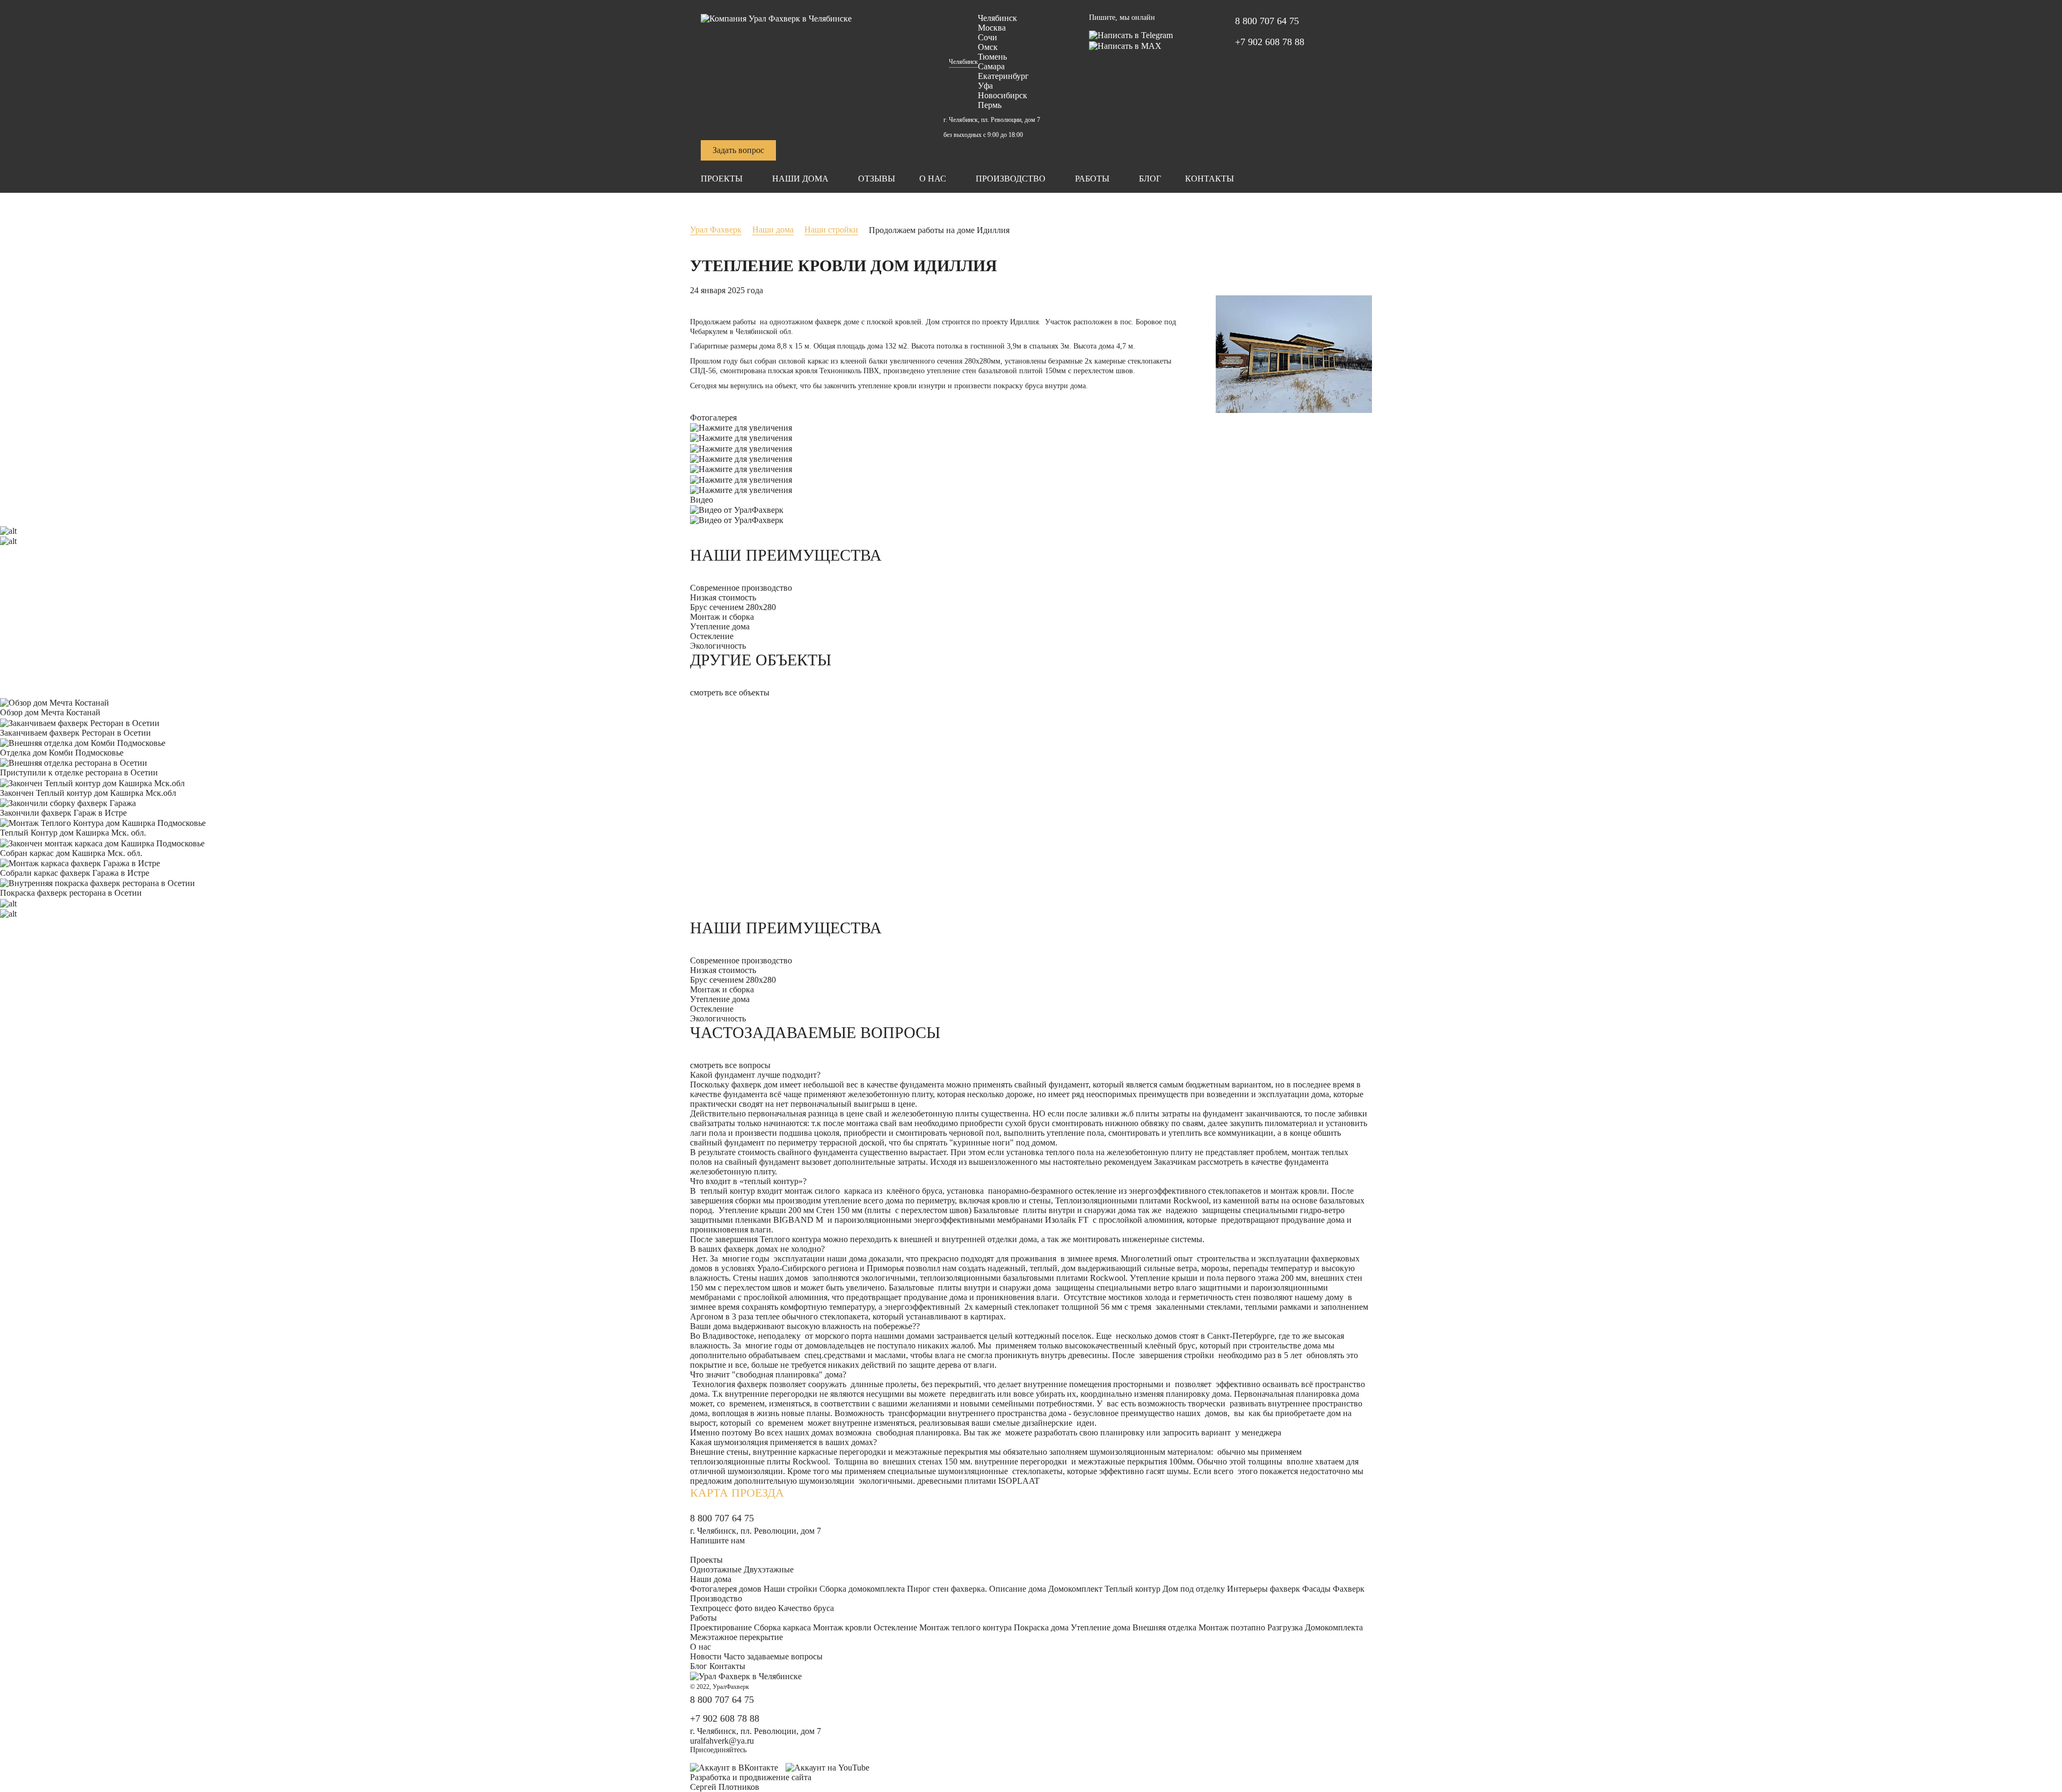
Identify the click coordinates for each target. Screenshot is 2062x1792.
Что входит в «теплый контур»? (748, 1181)
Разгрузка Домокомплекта (1315, 1627)
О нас (933, 179)
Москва (992, 28)
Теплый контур (1132, 1589)
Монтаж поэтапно (1232, 1627)
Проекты (722, 179)
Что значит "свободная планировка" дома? (768, 1374)
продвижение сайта (775, 1777)
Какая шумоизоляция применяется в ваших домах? (783, 1442)
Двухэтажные (769, 1569)
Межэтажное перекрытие (736, 1637)
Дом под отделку (1194, 1589)
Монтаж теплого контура (965, 1627)
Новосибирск (1003, 95)
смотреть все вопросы (730, 1065)
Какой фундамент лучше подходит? (755, 1075)
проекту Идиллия (1010, 322)
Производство (1011, 179)
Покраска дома (1041, 1627)
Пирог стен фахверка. (947, 1589)
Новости (706, 1656)
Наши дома (800, 179)
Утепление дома (1101, 1627)
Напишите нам (717, 1540)
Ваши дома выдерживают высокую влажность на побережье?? (805, 1326)
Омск (988, 47)
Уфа (985, 86)
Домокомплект (1075, 1589)
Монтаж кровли (842, 1627)
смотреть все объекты (730, 692)
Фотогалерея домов (726, 1589)
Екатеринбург (1003, 76)
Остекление (895, 1627)
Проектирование (721, 1627)
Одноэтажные (716, 1569)
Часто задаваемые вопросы (773, 1656)
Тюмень (992, 57)
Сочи (988, 37)
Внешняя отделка (1164, 1627)
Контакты (1210, 179)
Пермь (990, 105)
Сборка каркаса (782, 1627)
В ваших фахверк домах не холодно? (757, 1249)
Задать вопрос (738, 150)
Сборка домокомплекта (862, 1589)
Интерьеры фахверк (1264, 1589)
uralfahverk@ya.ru (722, 1741)
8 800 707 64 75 (1267, 21)
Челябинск (963, 62)
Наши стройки (790, 1589)
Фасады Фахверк (1333, 1589)
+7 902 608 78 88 (1270, 42)
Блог (1150, 179)
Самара (991, 66)
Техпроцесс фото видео (733, 1608)
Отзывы (877, 179)
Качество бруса (806, 1608)
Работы (1092, 179)
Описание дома (1018, 1589)
